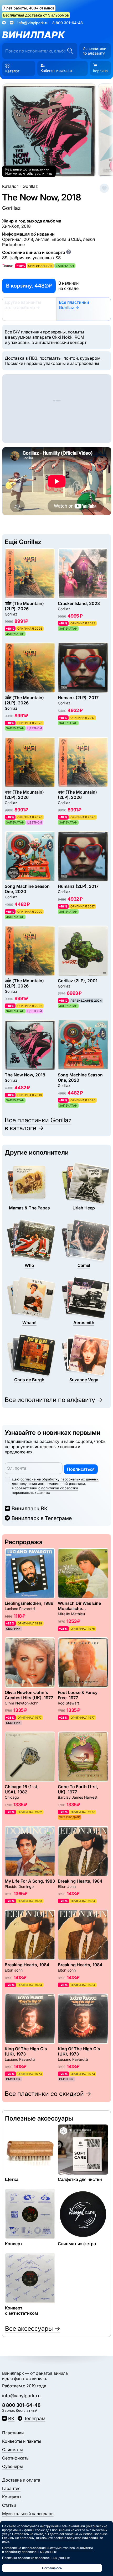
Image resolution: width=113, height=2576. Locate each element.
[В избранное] (104, 188)
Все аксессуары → (33, 2328)
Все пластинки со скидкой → (48, 2094)
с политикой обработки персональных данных (45, 1490)
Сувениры (12, 2466)
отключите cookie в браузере (59, 2538)
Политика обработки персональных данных (36, 2558)
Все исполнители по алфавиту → (54, 1400)
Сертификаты (16, 2458)
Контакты (12, 2497)
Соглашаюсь (52, 2568)
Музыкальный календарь (28, 2514)
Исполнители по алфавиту (94, 51)
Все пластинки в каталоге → (38, 1124)
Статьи (9, 2505)
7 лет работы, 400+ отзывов (29, 8)
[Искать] (70, 51)
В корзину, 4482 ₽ (29, 286)
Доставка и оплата (21, 2480)
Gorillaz (11, 208)
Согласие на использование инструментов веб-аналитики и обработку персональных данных (47, 2550)
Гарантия (11, 2488)
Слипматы (12, 2450)
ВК (11, 2418)
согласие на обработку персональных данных (60, 1479)
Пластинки (13, 2433)
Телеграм (35, 2418)
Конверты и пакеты (22, 2441)
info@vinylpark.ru (33, 23)
